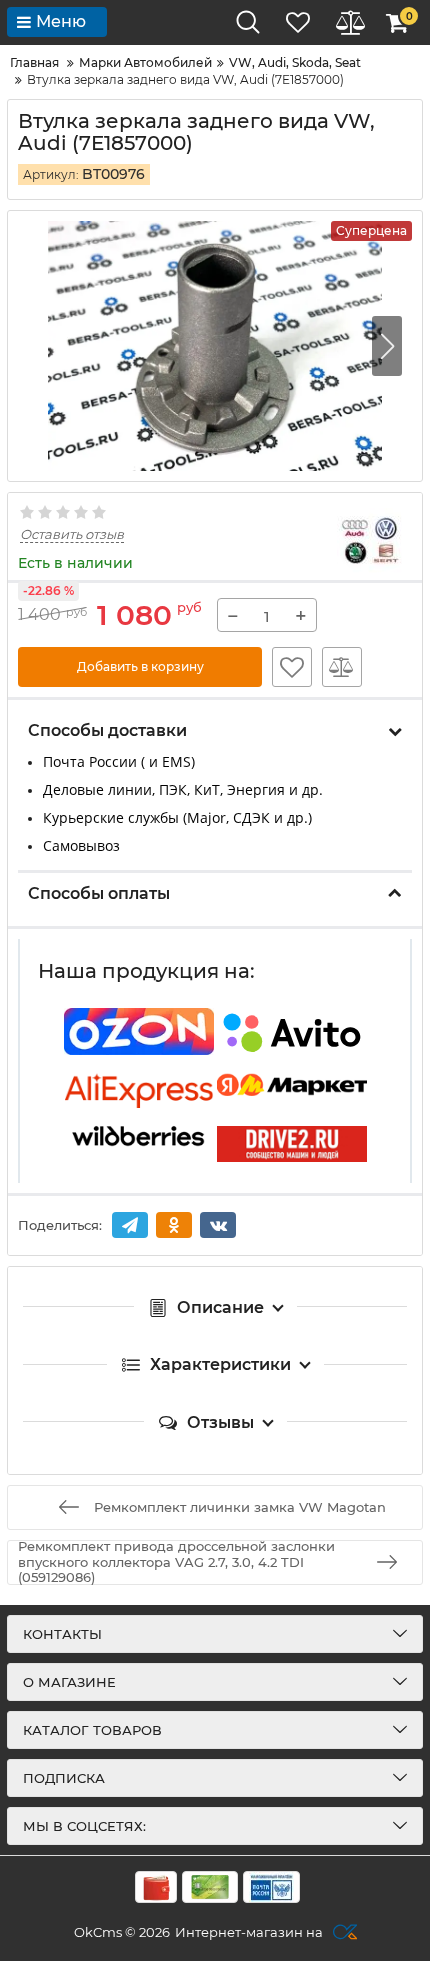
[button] (387, 346)
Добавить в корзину (140, 666)
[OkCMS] (342, 1932)
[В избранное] (292, 667)
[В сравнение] (342, 667)
